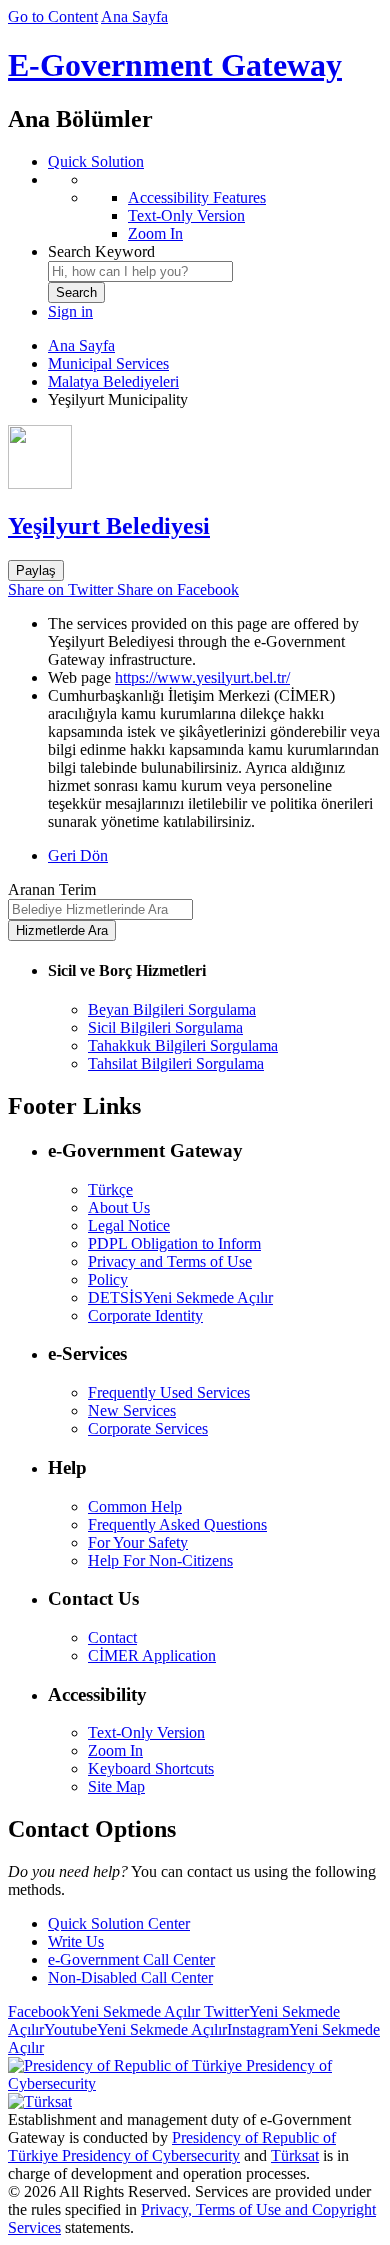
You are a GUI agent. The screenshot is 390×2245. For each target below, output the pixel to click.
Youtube (135, 2029)
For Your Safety (138, 1542)
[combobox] (140, 271)
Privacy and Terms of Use (170, 1261)
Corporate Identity (145, 1315)
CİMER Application (152, 1655)
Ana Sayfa (134, 16)
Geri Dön (78, 855)
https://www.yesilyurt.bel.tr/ (202, 677)
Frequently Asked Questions (177, 1524)
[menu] (215, 207)
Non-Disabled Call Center (130, 1977)
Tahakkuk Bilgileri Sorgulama (183, 1045)
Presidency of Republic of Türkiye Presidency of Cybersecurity (172, 2146)
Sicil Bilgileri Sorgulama (165, 1027)
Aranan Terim (52, 889)
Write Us (76, 1941)
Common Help (135, 1506)
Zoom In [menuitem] (155, 233)
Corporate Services (148, 1428)
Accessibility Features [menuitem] (197, 197)
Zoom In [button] (115, 1750)
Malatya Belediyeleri (113, 381)
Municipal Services (108, 363)
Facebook (104, 2011)
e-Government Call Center (131, 1959)
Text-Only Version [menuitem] (186, 215)
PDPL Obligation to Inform (174, 1243)
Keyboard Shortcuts (151, 1768)
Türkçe (110, 1189)
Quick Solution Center (119, 1923)
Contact (112, 1637)
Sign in (70, 311)
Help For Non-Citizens (160, 1560)
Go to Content (53, 16)
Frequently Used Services (169, 1392)
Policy (108, 1279)
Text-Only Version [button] (146, 1732)
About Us (119, 1207)
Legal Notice (129, 1225)
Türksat (295, 2155)
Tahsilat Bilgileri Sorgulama (176, 1063)
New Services (132, 1410)
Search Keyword (101, 251)
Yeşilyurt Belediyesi (109, 526)
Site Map (116, 1786)
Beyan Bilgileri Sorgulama (172, 1009)
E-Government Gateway (175, 65)
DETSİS (180, 1297)
